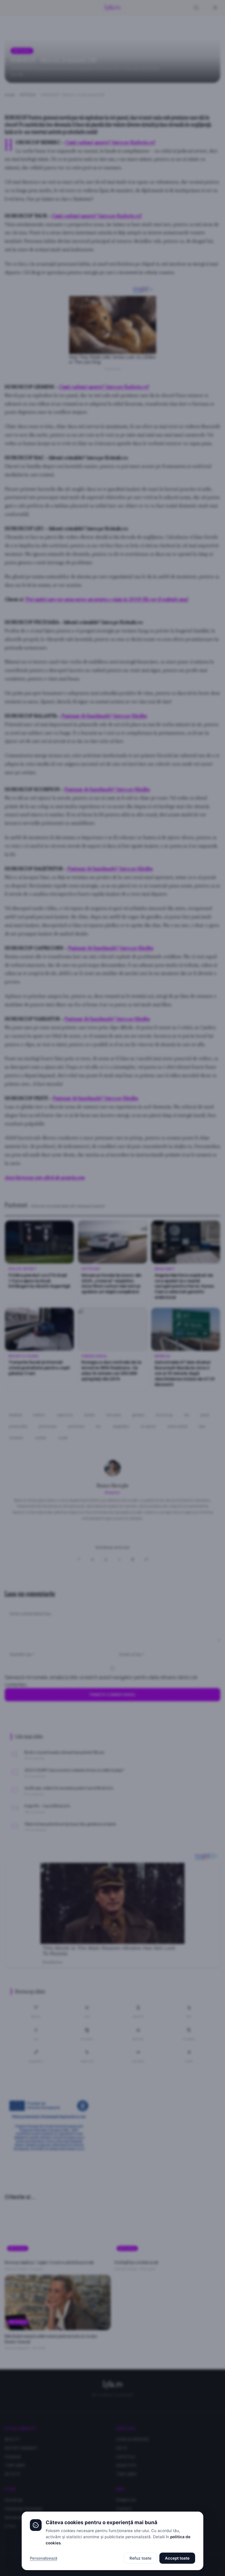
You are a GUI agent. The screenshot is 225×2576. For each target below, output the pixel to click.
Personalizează (44, 2558)
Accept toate (177, 2558)
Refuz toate (140, 2558)
